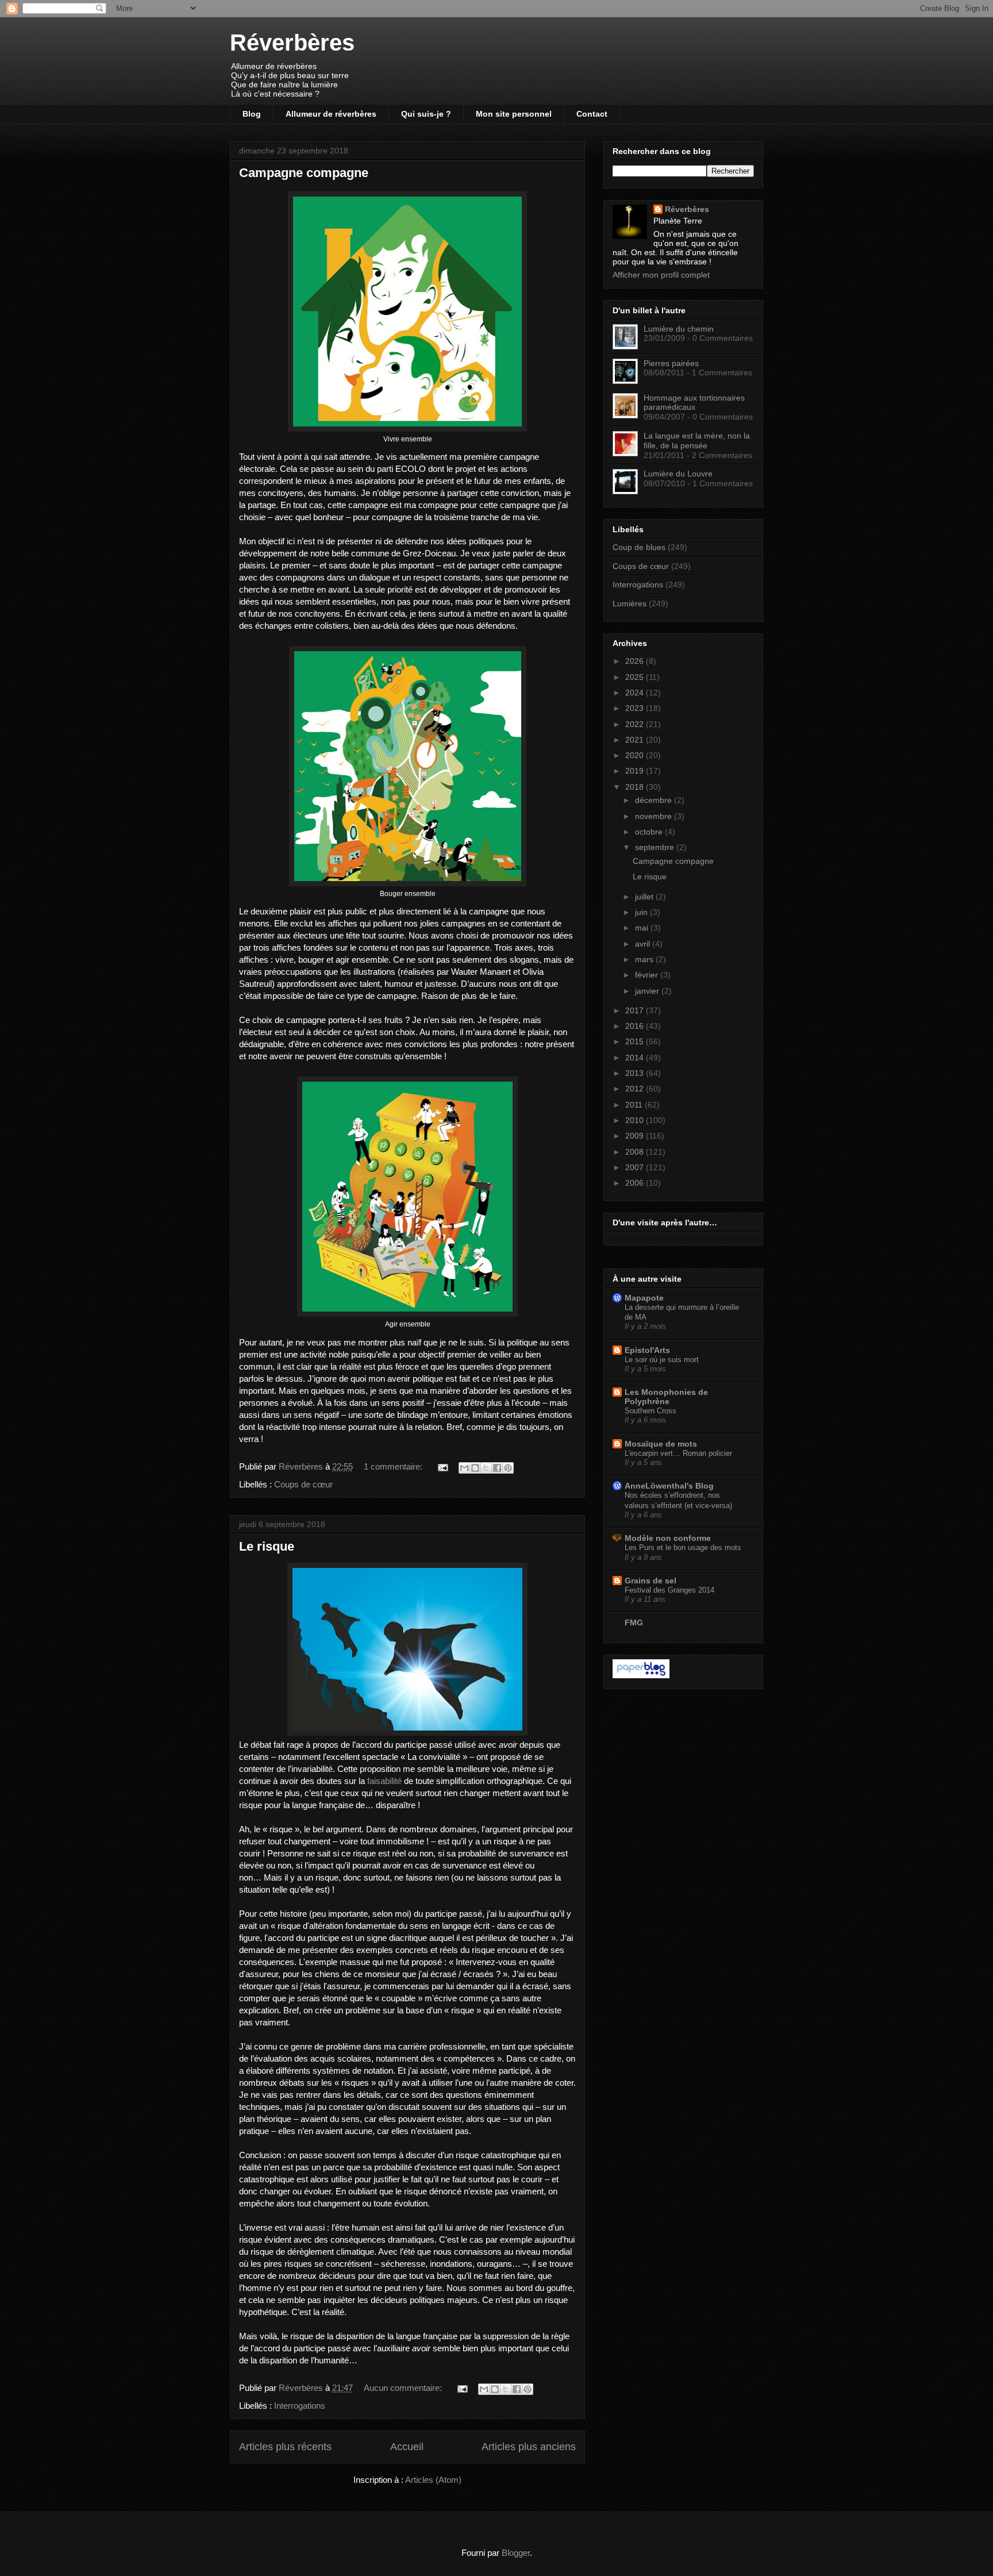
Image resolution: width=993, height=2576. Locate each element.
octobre (650, 832)
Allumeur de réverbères (331, 114)
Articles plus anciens (529, 2447)
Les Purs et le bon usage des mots (683, 1547)
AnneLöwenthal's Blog (669, 1486)
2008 (636, 1152)
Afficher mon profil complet (661, 275)
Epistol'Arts (647, 1350)
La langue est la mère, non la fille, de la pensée (697, 441)
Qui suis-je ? (426, 114)
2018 (636, 787)
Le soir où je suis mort (662, 1360)
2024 (636, 693)
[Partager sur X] (486, 1468)
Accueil (407, 2447)
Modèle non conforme (668, 1538)
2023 (636, 708)
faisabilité (384, 1781)
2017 (636, 1010)
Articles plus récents (285, 2447)
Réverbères (292, 43)
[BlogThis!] (475, 1468)
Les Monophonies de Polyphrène (666, 1397)
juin (642, 912)
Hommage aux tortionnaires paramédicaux (694, 403)
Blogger (516, 2553)
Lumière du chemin (679, 329)
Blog (252, 114)
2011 (635, 1105)
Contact (592, 114)
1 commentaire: (394, 1466)
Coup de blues (639, 547)
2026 (636, 661)
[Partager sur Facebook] (497, 1468)
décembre (655, 800)
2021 (636, 740)
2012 (636, 1089)
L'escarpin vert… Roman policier (678, 1453)
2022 (636, 724)
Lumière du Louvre (678, 474)
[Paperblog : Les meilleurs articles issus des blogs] (641, 1675)
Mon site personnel (514, 114)
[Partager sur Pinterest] (508, 1468)
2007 (636, 1167)
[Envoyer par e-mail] (464, 1468)
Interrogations (300, 2406)
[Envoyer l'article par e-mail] (442, 1466)
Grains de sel (651, 1581)
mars (645, 959)
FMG (634, 1623)
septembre (656, 847)
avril (644, 944)
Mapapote (644, 1298)
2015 (636, 1041)
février (648, 975)
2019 (636, 771)
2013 (636, 1073)
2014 (636, 1058)
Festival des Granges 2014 (669, 1590)
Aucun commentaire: (404, 2388)
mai (643, 928)
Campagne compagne (304, 173)
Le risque (267, 1546)
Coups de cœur (303, 1484)
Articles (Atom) (433, 2480)
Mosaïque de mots (661, 1444)
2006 (636, 1183)
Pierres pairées (671, 363)
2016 (636, 1026)
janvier (648, 991)
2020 (636, 755)
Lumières (630, 603)
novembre (655, 816)
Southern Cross (651, 1411)
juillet (645, 897)
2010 (636, 1120)
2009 (636, 1136)
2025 (636, 677)
